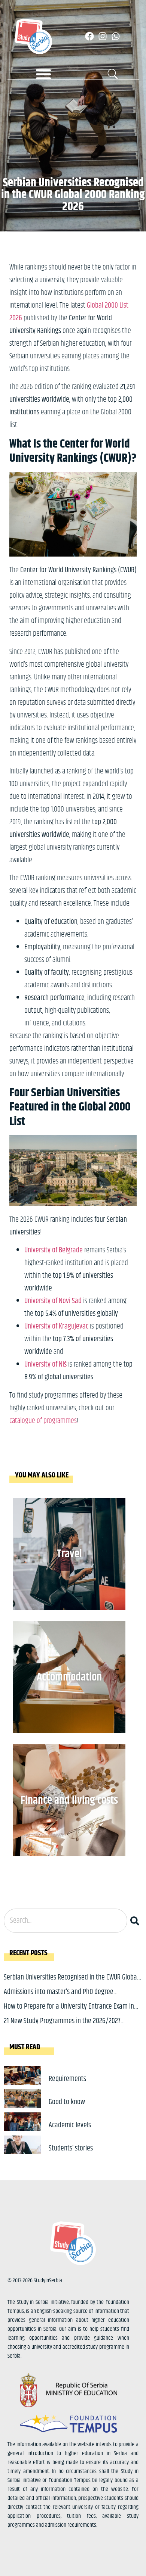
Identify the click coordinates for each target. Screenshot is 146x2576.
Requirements (67, 2079)
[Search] (136, 1921)
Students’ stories (71, 2148)
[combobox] (66, 1921)
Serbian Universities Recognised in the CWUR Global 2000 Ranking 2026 (71, 1983)
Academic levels (70, 2125)
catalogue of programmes (43, 1421)
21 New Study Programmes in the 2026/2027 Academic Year (62, 2027)
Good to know (67, 2102)
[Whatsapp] (116, 36)
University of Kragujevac (56, 1326)
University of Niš (45, 1365)
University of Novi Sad (53, 1301)
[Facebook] (89, 36)
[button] (43, 74)
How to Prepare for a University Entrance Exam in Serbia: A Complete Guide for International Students (72, 2012)
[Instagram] (103, 36)
